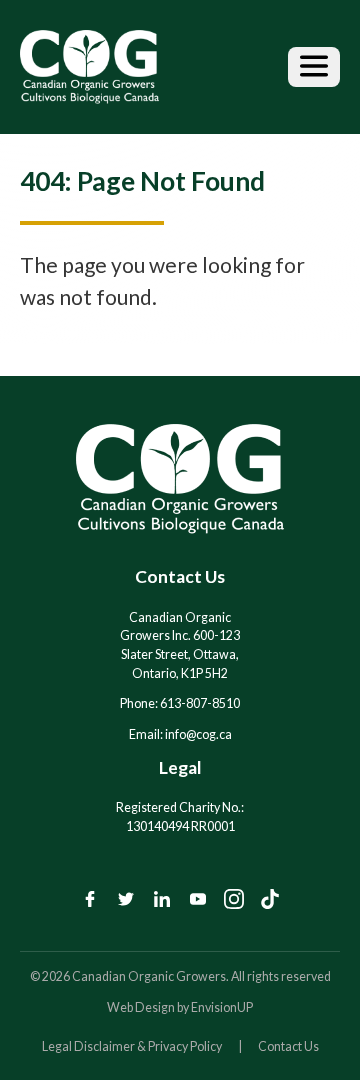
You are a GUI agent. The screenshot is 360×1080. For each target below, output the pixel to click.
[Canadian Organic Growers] (89, 67)
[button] (314, 67)
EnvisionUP (222, 1007)
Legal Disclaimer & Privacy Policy (132, 1046)
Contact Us (288, 1046)
